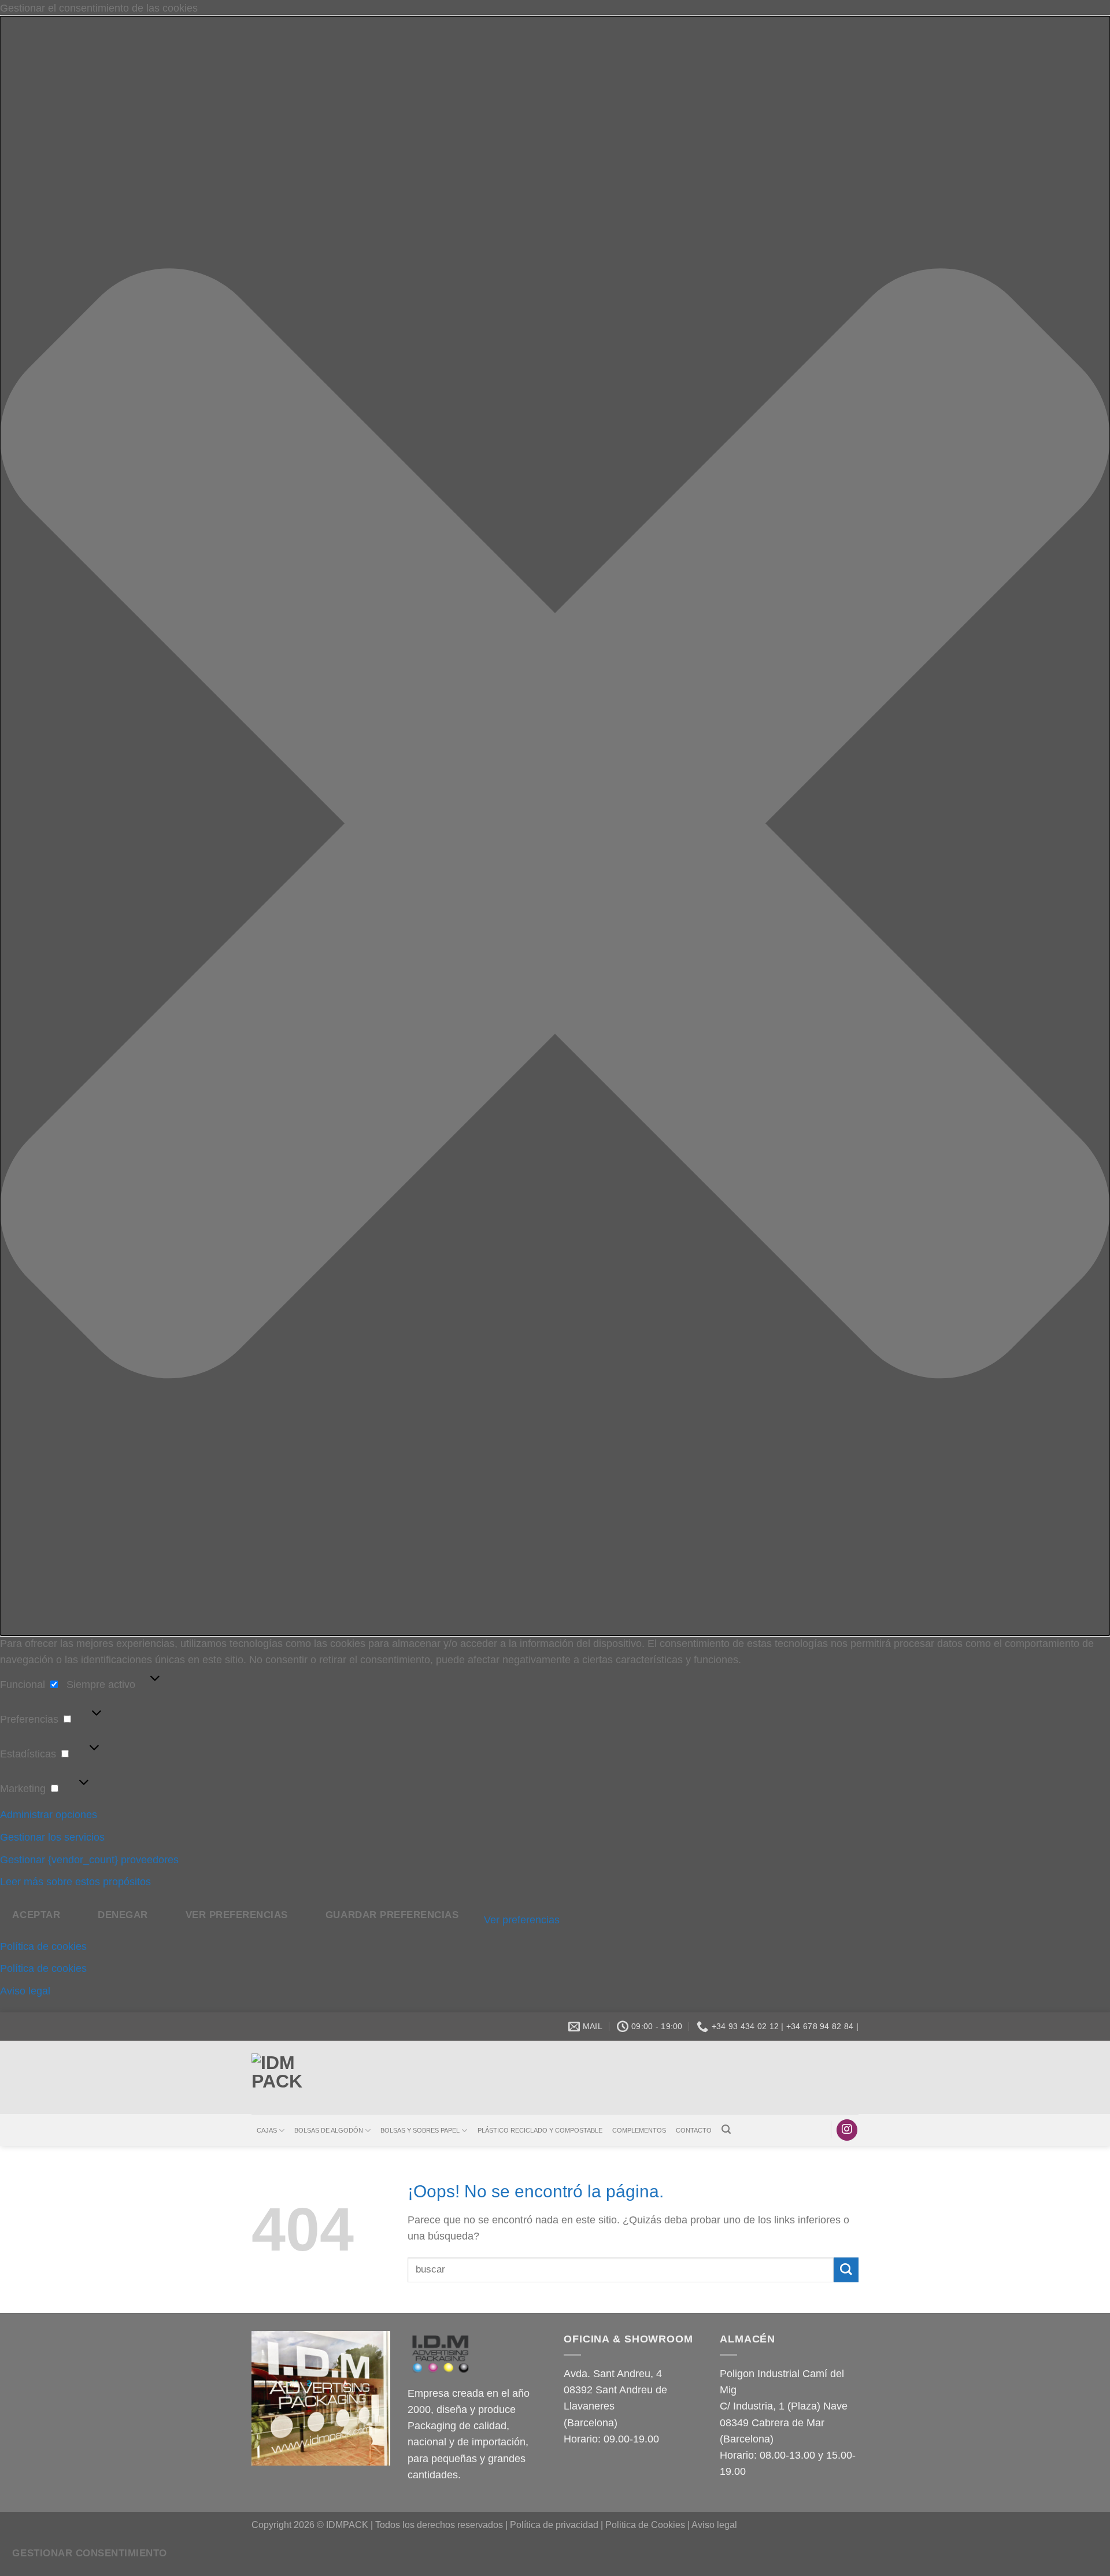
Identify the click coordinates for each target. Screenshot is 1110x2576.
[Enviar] (846, 2270)
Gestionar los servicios (52, 1837)
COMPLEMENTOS (639, 2130)
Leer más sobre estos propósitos (75, 1882)
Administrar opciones (49, 1815)
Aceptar (36, 1915)
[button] (555, 826)
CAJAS (267, 2130)
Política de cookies (43, 1946)
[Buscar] (726, 2129)
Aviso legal (25, 1991)
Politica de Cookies (645, 2525)
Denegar (123, 1915)
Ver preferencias (237, 1915)
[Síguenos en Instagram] (847, 2130)
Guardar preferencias (392, 1915)
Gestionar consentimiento (89, 2553)
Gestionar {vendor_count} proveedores (89, 1860)
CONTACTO (694, 2130)
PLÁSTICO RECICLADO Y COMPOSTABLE (540, 2130)
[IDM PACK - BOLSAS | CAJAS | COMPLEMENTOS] (289, 2077)
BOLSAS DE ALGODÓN (329, 2130)
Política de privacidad (554, 2525)
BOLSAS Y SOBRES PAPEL (420, 2130)
